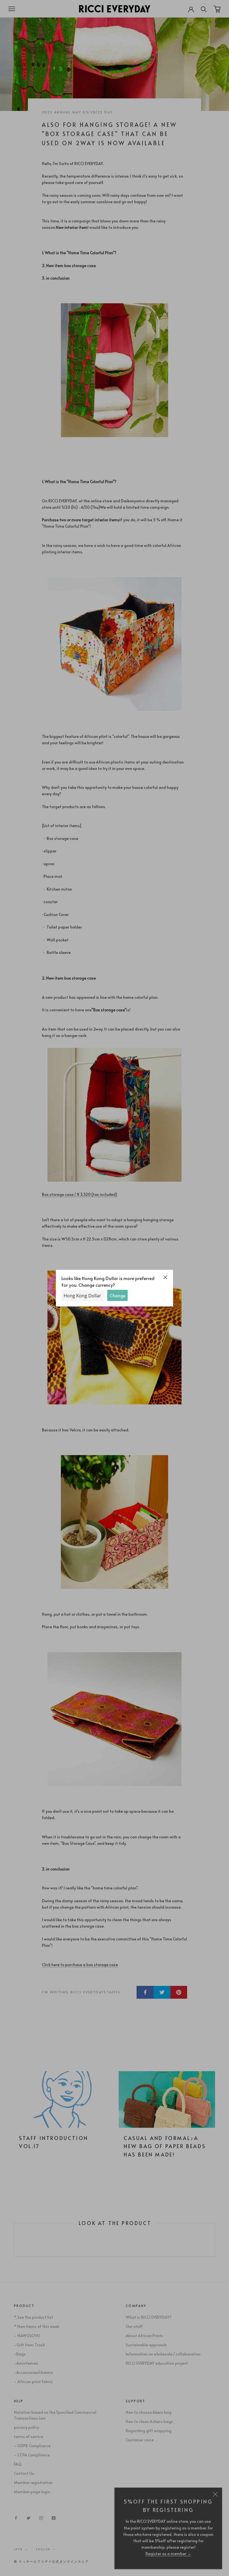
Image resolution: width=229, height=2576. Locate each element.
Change (117, 1295)
